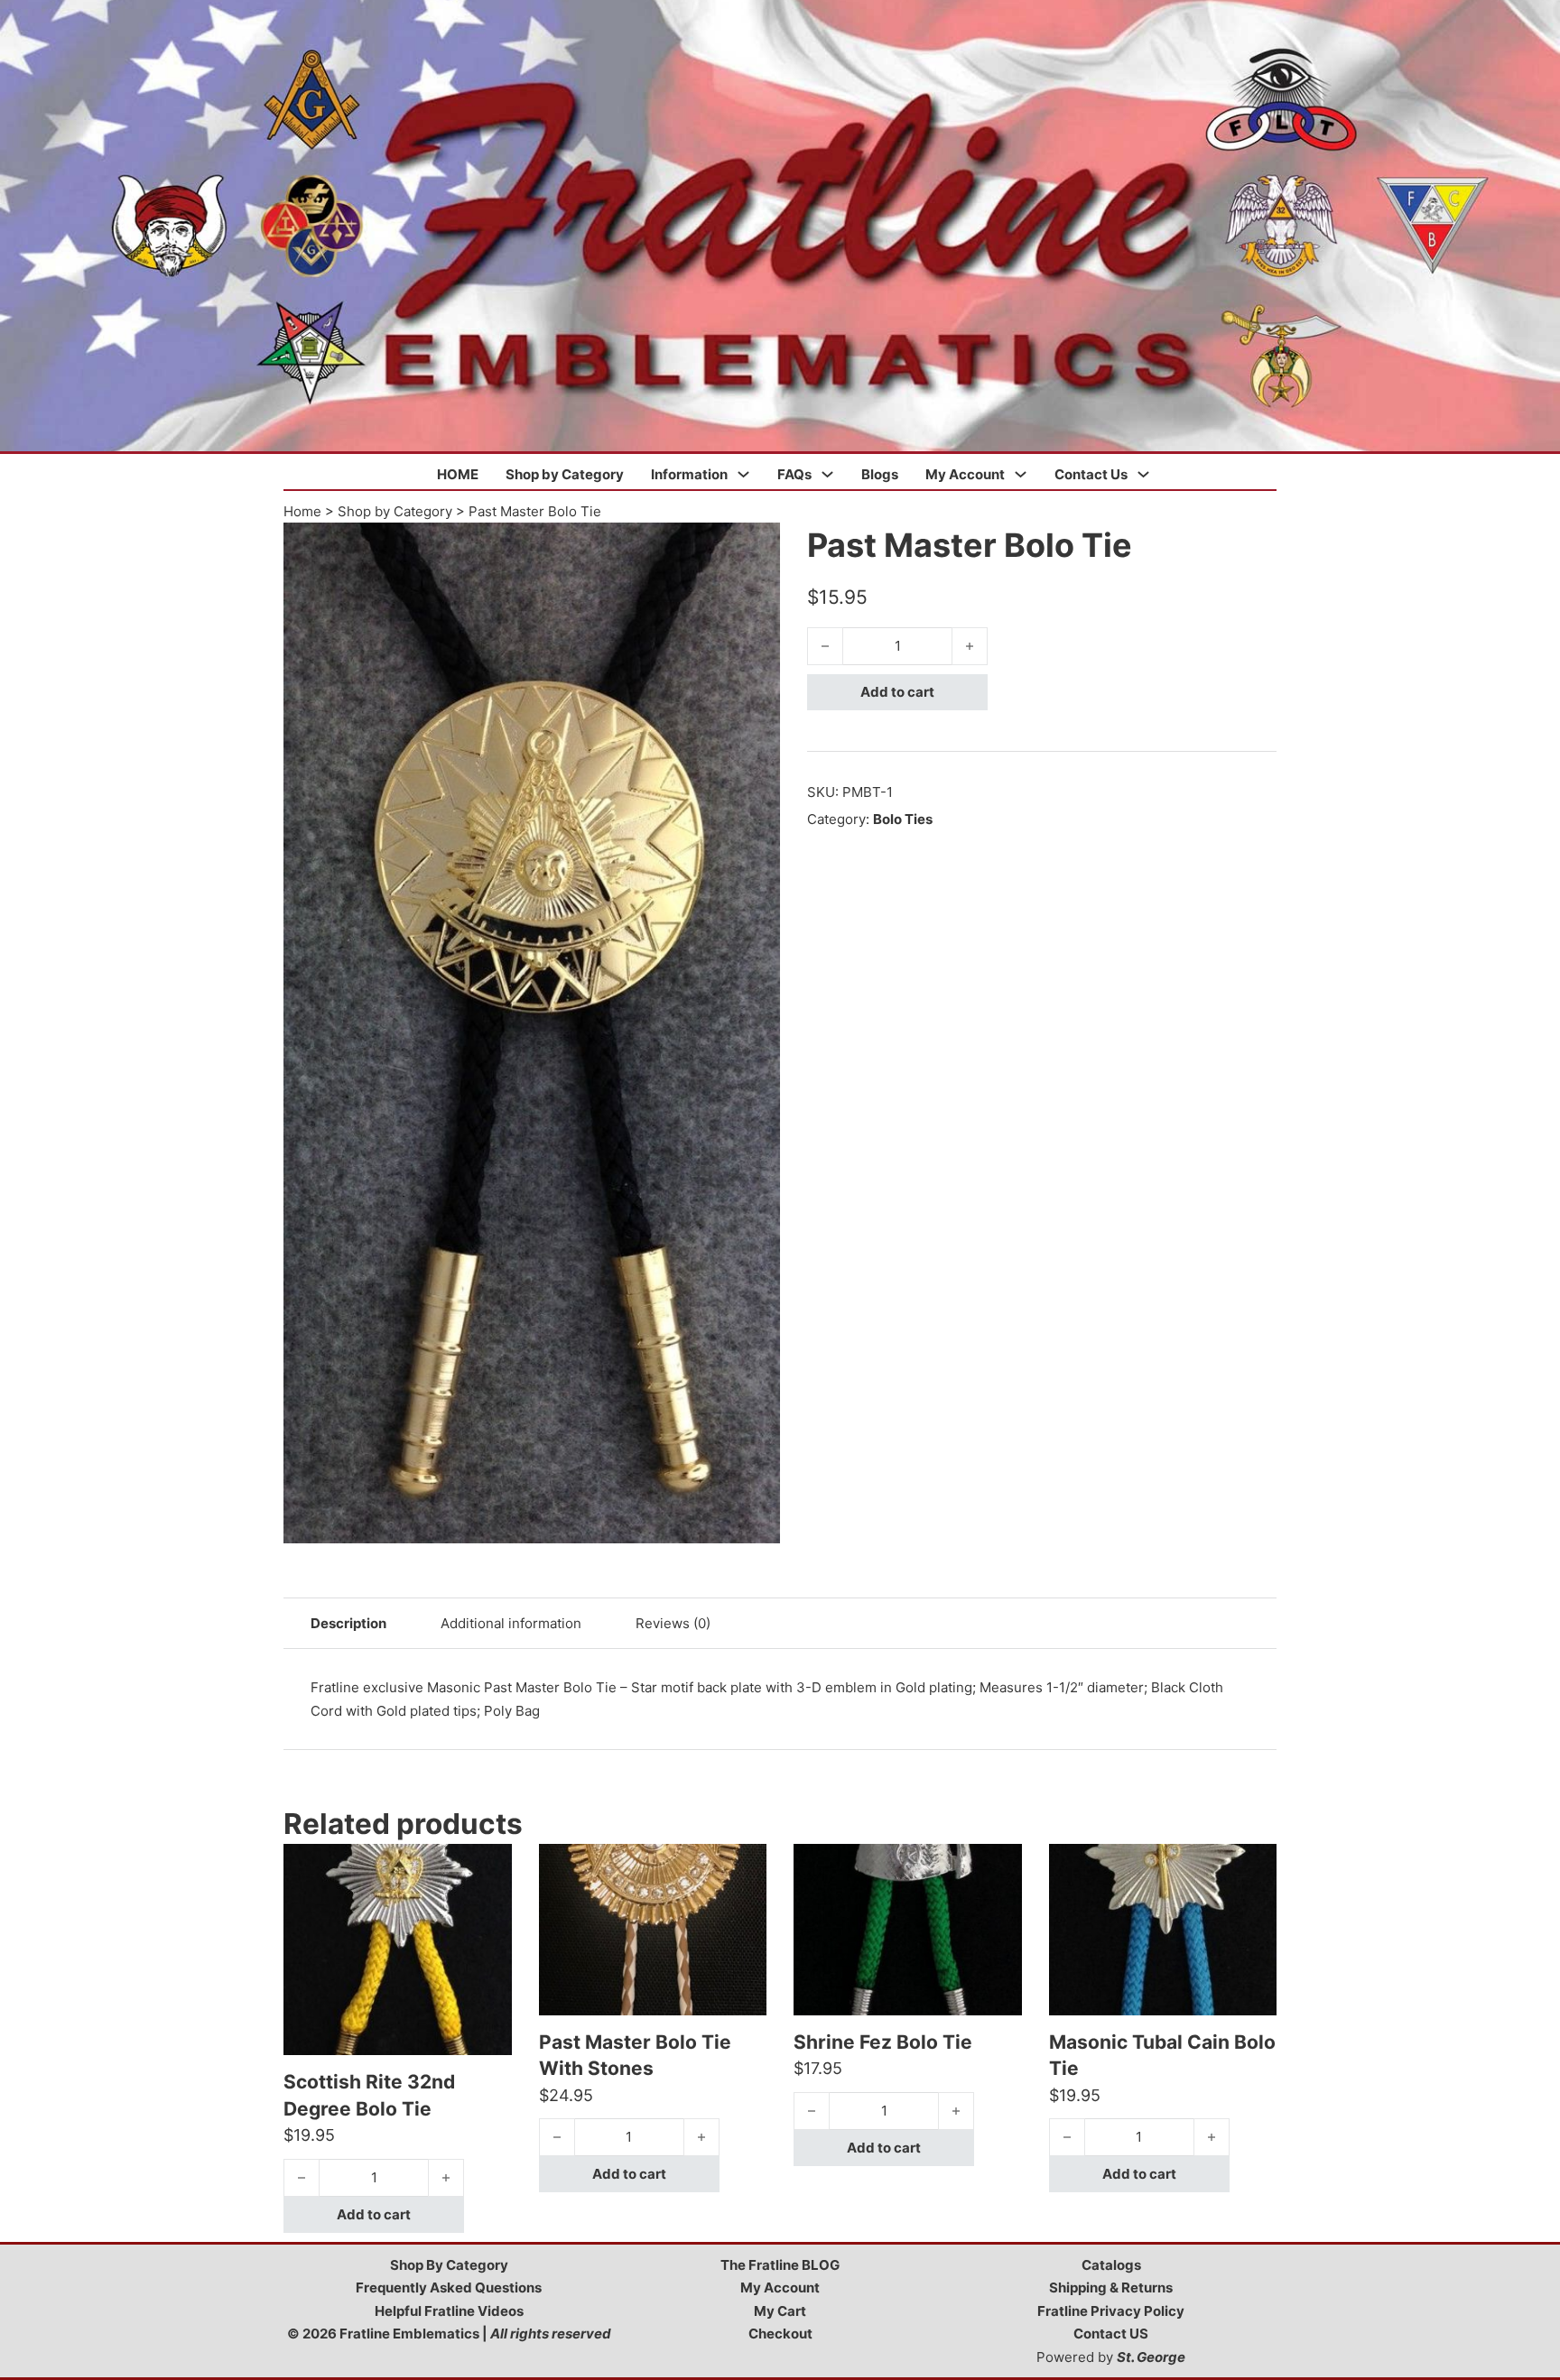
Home (302, 511)
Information (689, 474)
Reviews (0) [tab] (673, 1623)
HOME (458, 474)
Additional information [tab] (511, 1623)
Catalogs (1111, 2265)
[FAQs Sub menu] (827, 474)
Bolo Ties (903, 819)
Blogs (880, 474)
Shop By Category (449, 2265)
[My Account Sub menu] (1021, 474)
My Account (965, 474)
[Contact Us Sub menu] (1143, 474)
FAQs (794, 474)
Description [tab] (348, 1623)
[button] (756, 547)
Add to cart (897, 692)
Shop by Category (565, 474)
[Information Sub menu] (743, 474)
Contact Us (1091, 474)
